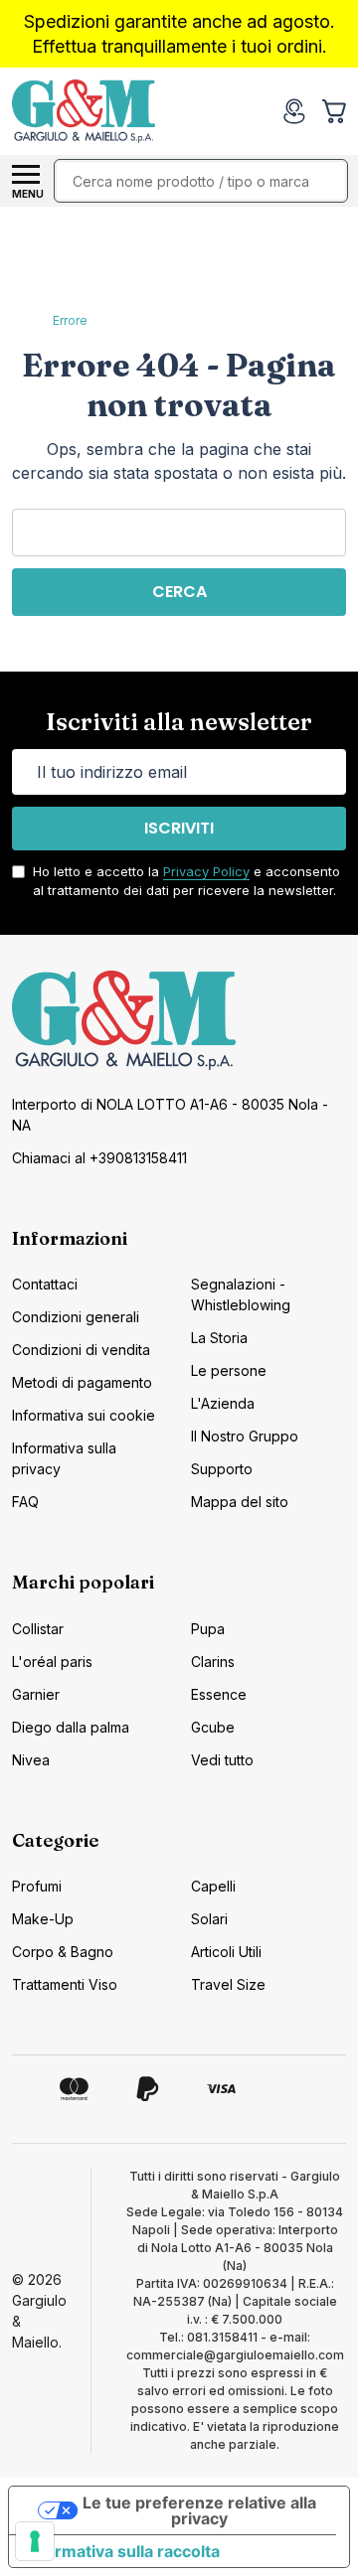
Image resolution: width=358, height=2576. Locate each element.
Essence (219, 1694)
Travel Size (228, 1984)
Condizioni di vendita (81, 1350)
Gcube (213, 1727)
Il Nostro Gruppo (245, 1436)
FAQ (25, 1502)
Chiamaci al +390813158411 (99, 1158)
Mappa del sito (240, 1502)
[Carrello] (336, 111)
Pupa (208, 1629)
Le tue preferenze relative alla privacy (199, 2510)
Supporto (222, 1469)
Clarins (213, 1662)
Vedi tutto (222, 1760)
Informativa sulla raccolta (122, 2551)
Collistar (38, 1629)
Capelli (213, 1886)
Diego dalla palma (71, 1727)
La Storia (219, 1338)
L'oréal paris (52, 1662)
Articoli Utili (226, 1952)
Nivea (31, 1760)
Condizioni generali (76, 1317)
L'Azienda (223, 1403)
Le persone (229, 1370)
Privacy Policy (206, 871)
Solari (209, 1919)
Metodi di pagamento (82, 1382)
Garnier (36, 1694)
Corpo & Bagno (63, 1952)
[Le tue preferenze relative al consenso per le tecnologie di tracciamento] (35, 2541)
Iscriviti (179, 828)
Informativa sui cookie (84, 1415)
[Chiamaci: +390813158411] (255, 111)
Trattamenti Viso (65, 1984)
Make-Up (43, 1919)
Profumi (37, 1886)
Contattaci (45, 1284)
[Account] (294, 111)
